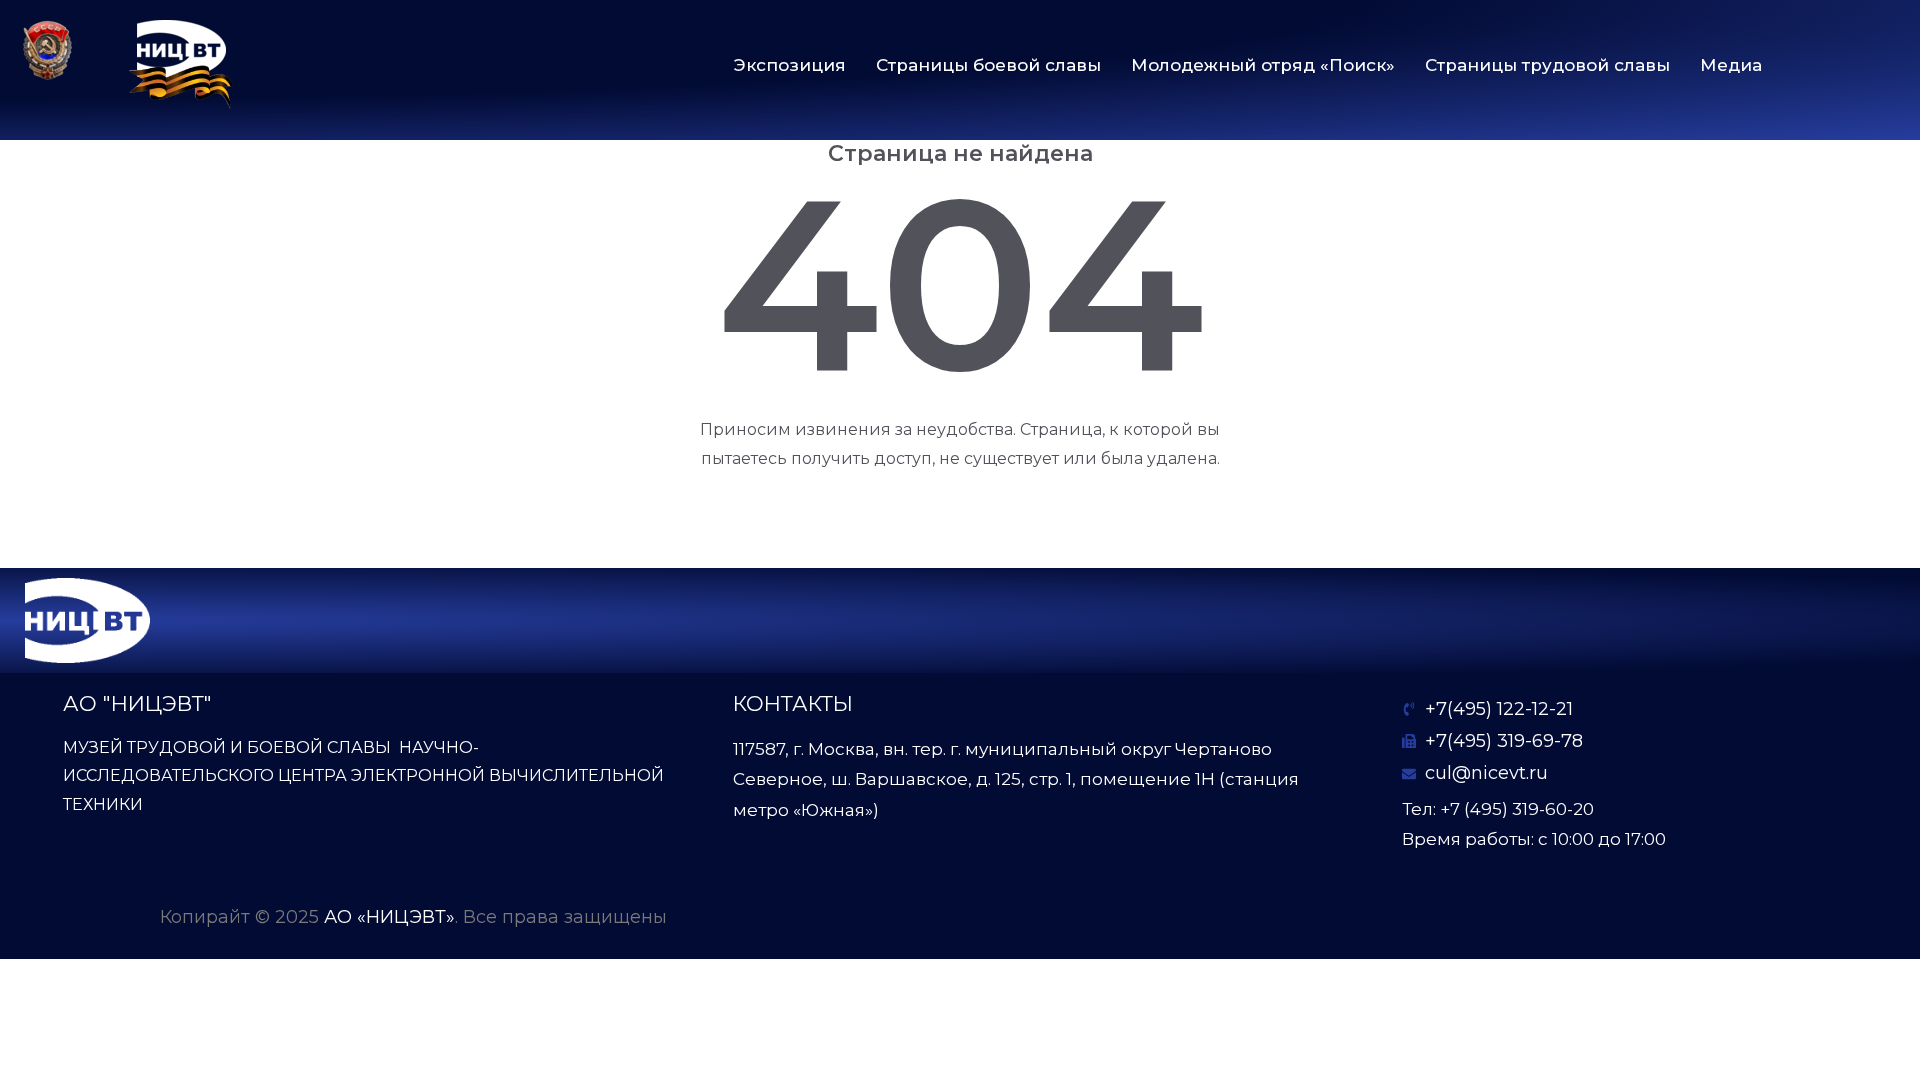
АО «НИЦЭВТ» (389, 917)
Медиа (1731, 65)
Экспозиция (790, 65)
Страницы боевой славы (988, 65)
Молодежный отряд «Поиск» (1263, 65)
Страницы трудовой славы (1547, 65)
